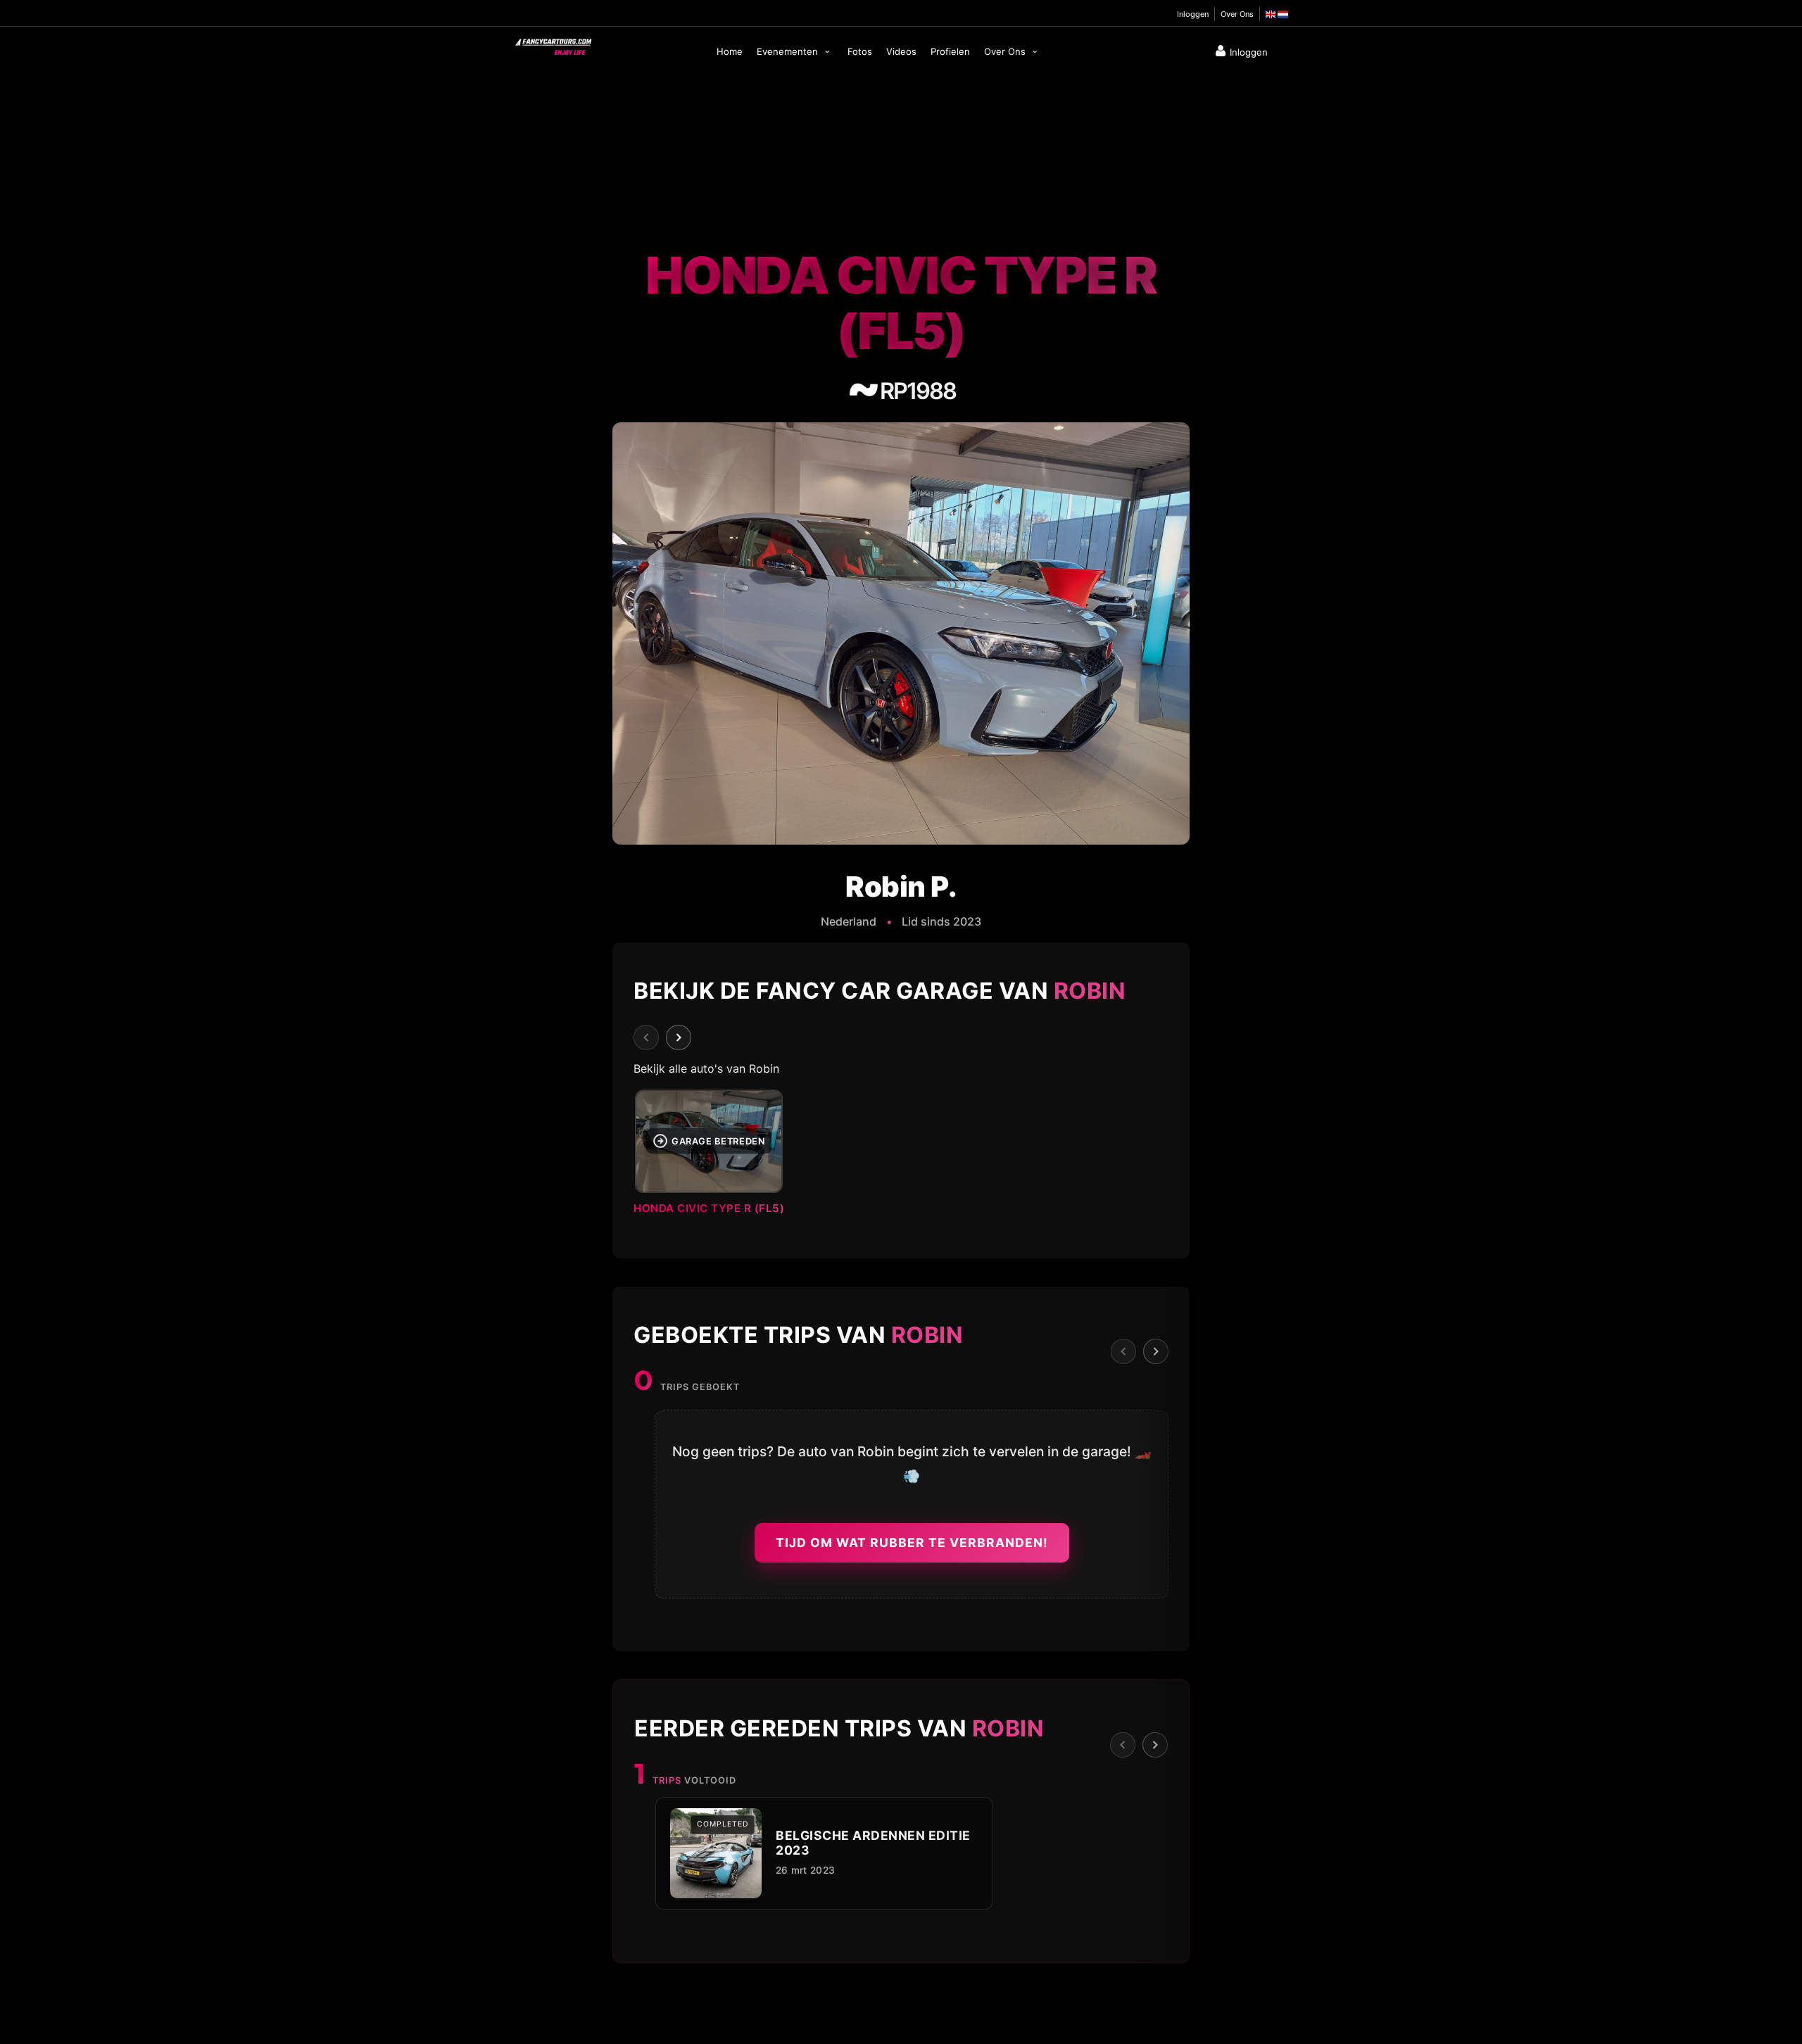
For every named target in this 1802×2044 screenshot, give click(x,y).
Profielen (950, 51)
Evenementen (789, 51)
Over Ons (1237, 14)
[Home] (553, 44)
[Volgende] (679, 1037)
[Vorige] (646, 1037)
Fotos (860, 51)
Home (730, 51)
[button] (901, 1156)
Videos (901, 51)
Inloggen (1193, 14)
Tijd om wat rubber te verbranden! (912, 1543)
